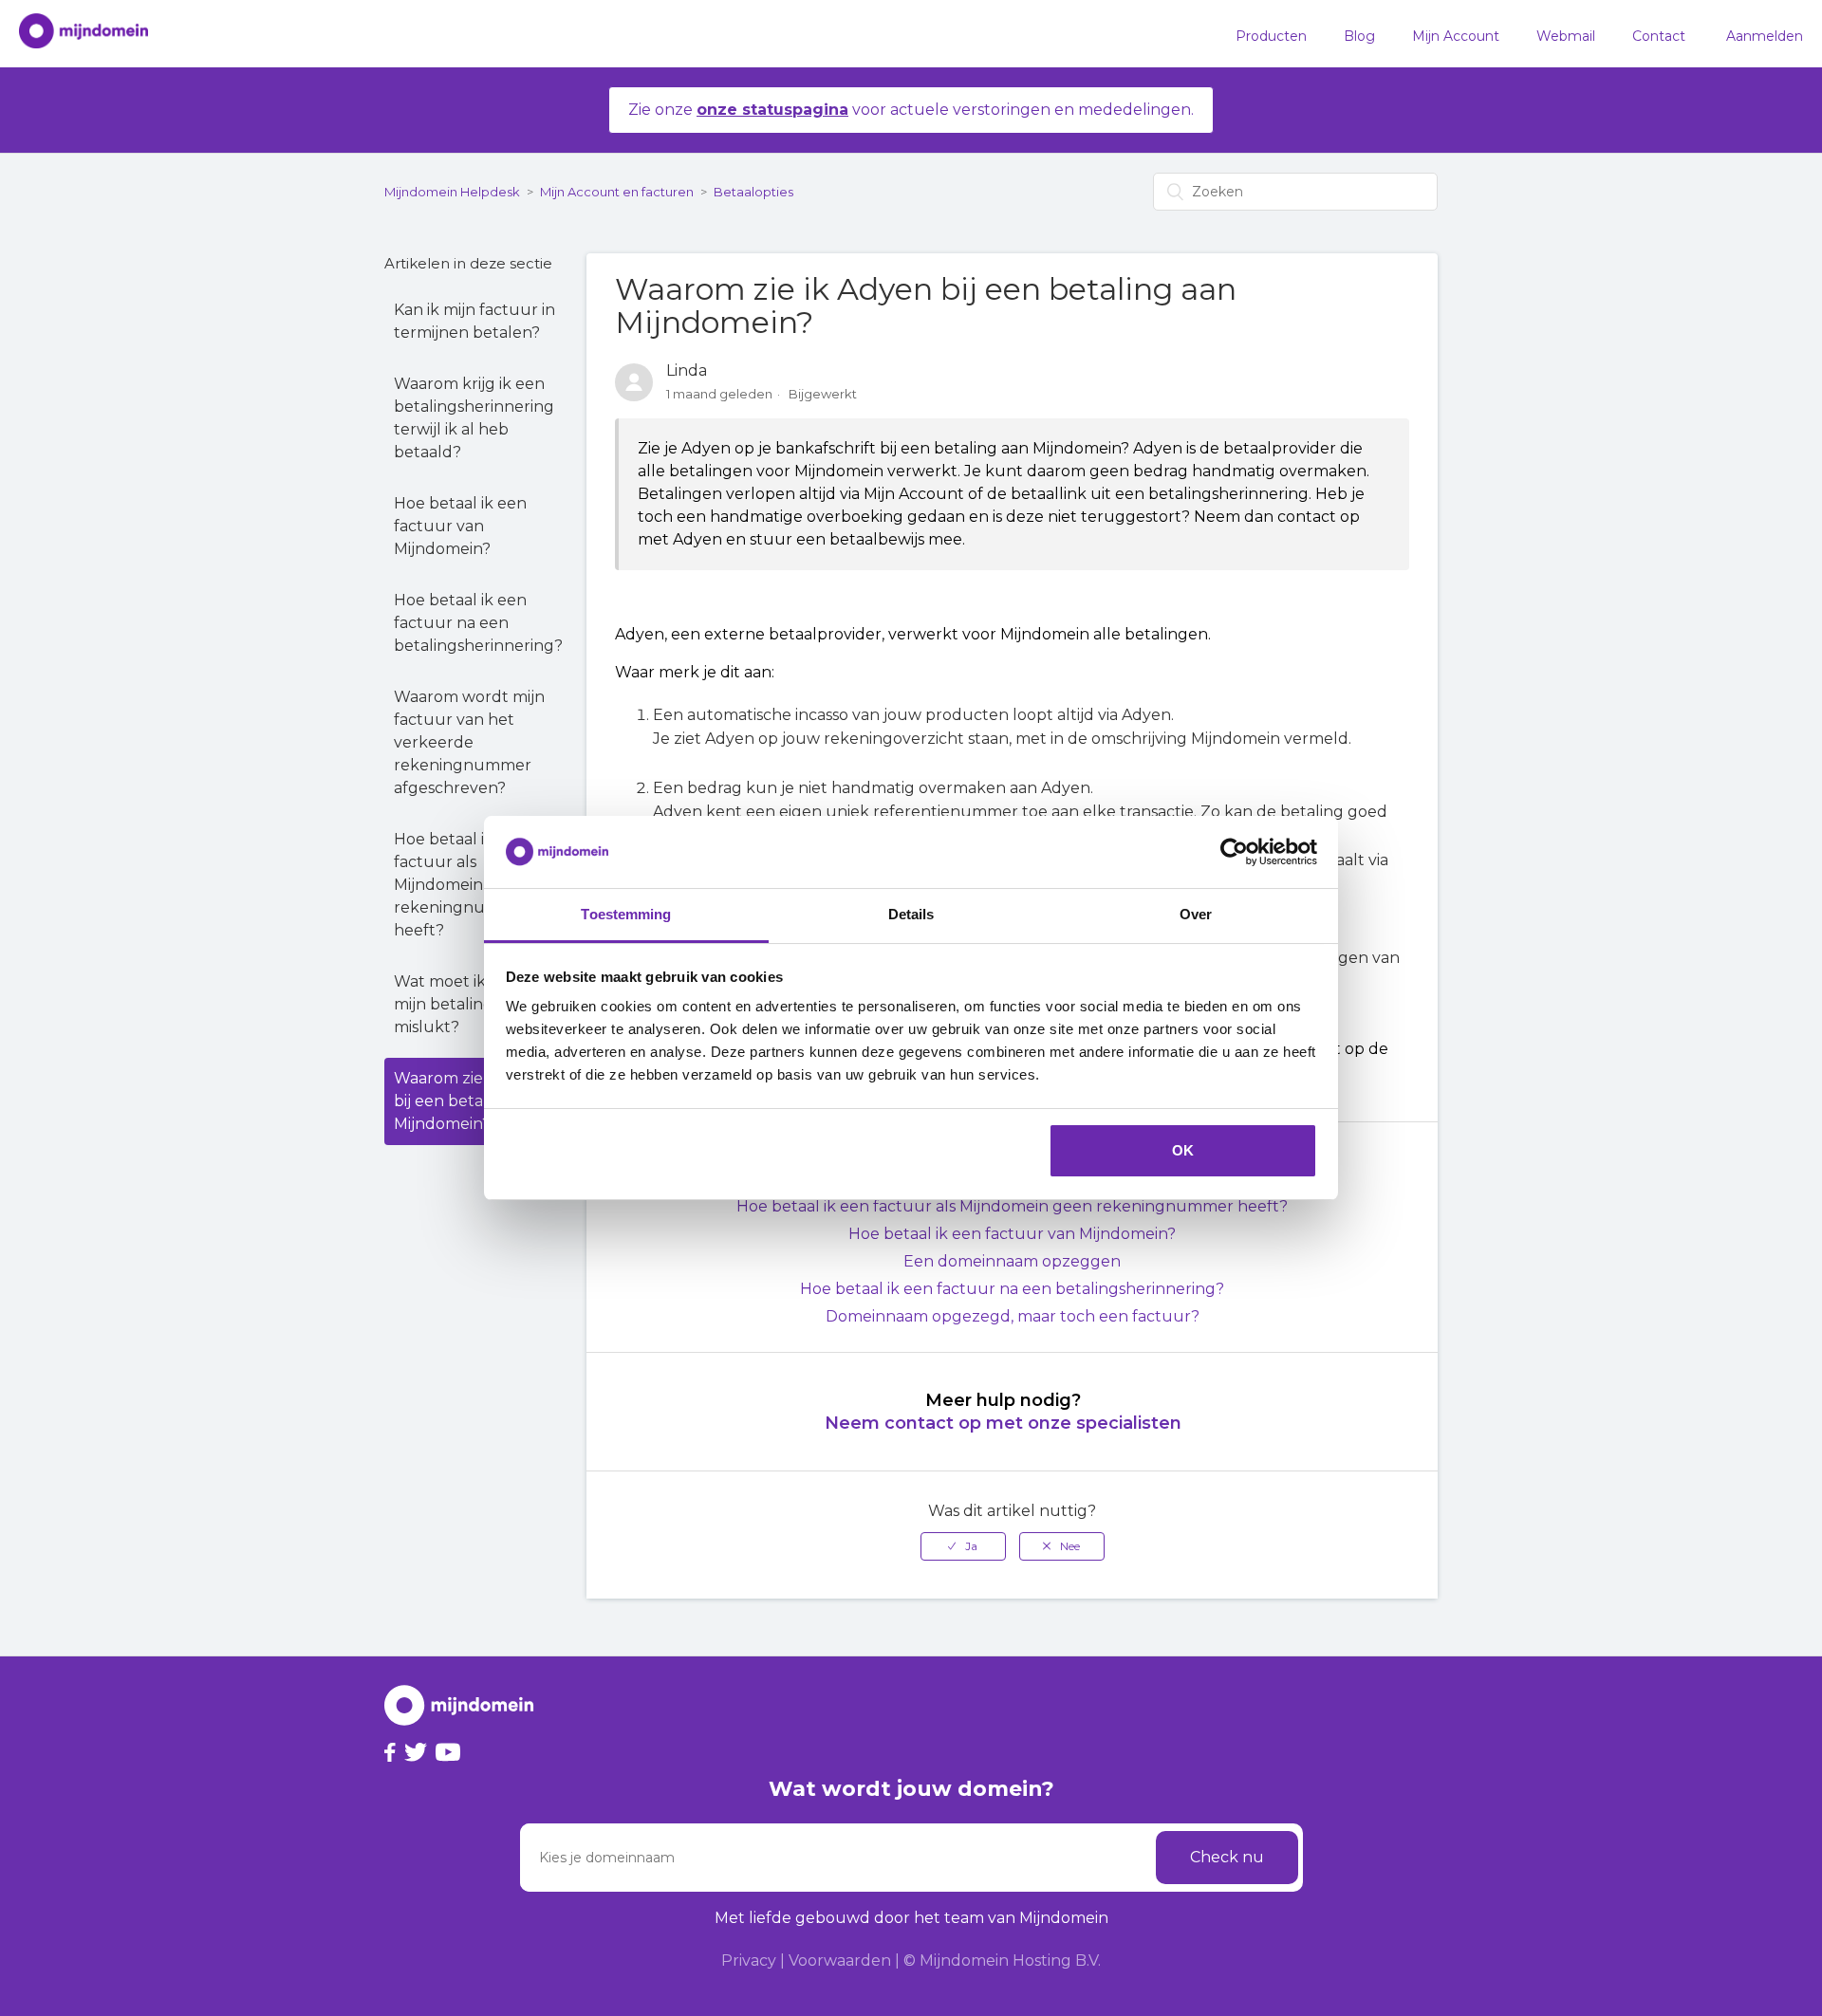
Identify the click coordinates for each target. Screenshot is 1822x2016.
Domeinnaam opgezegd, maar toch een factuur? (1013, 1316)
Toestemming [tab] (626, 914)
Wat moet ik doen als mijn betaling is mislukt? (474, 1004)
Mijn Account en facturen (617, 192)
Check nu (1227, 1857)
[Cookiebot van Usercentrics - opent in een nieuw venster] (1234, 852)
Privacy (749, 1961)
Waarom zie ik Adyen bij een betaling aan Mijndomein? (473, 1101)
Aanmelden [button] (1765, 36)
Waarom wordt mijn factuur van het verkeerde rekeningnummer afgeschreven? (469, 742)
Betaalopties (753, 192)
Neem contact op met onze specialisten (1003, 1423)
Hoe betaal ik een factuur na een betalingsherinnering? (478, 623)
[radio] (963, 1546)
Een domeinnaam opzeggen (1012, 1261)
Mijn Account (1456, 36)
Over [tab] (1196, 914)
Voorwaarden (840, 1961)
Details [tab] (911, 914)
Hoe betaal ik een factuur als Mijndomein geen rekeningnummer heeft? (463, 885)
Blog (1359, 36)
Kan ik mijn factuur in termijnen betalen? (474, 321)
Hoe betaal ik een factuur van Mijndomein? (460, 526)
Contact (1659, 36)
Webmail (1566, 36)
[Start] (74, 34)
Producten (1271, 36)
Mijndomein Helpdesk (452, 192)
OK (1183, 1150)
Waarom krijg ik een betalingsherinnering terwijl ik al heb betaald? (474, 418)
